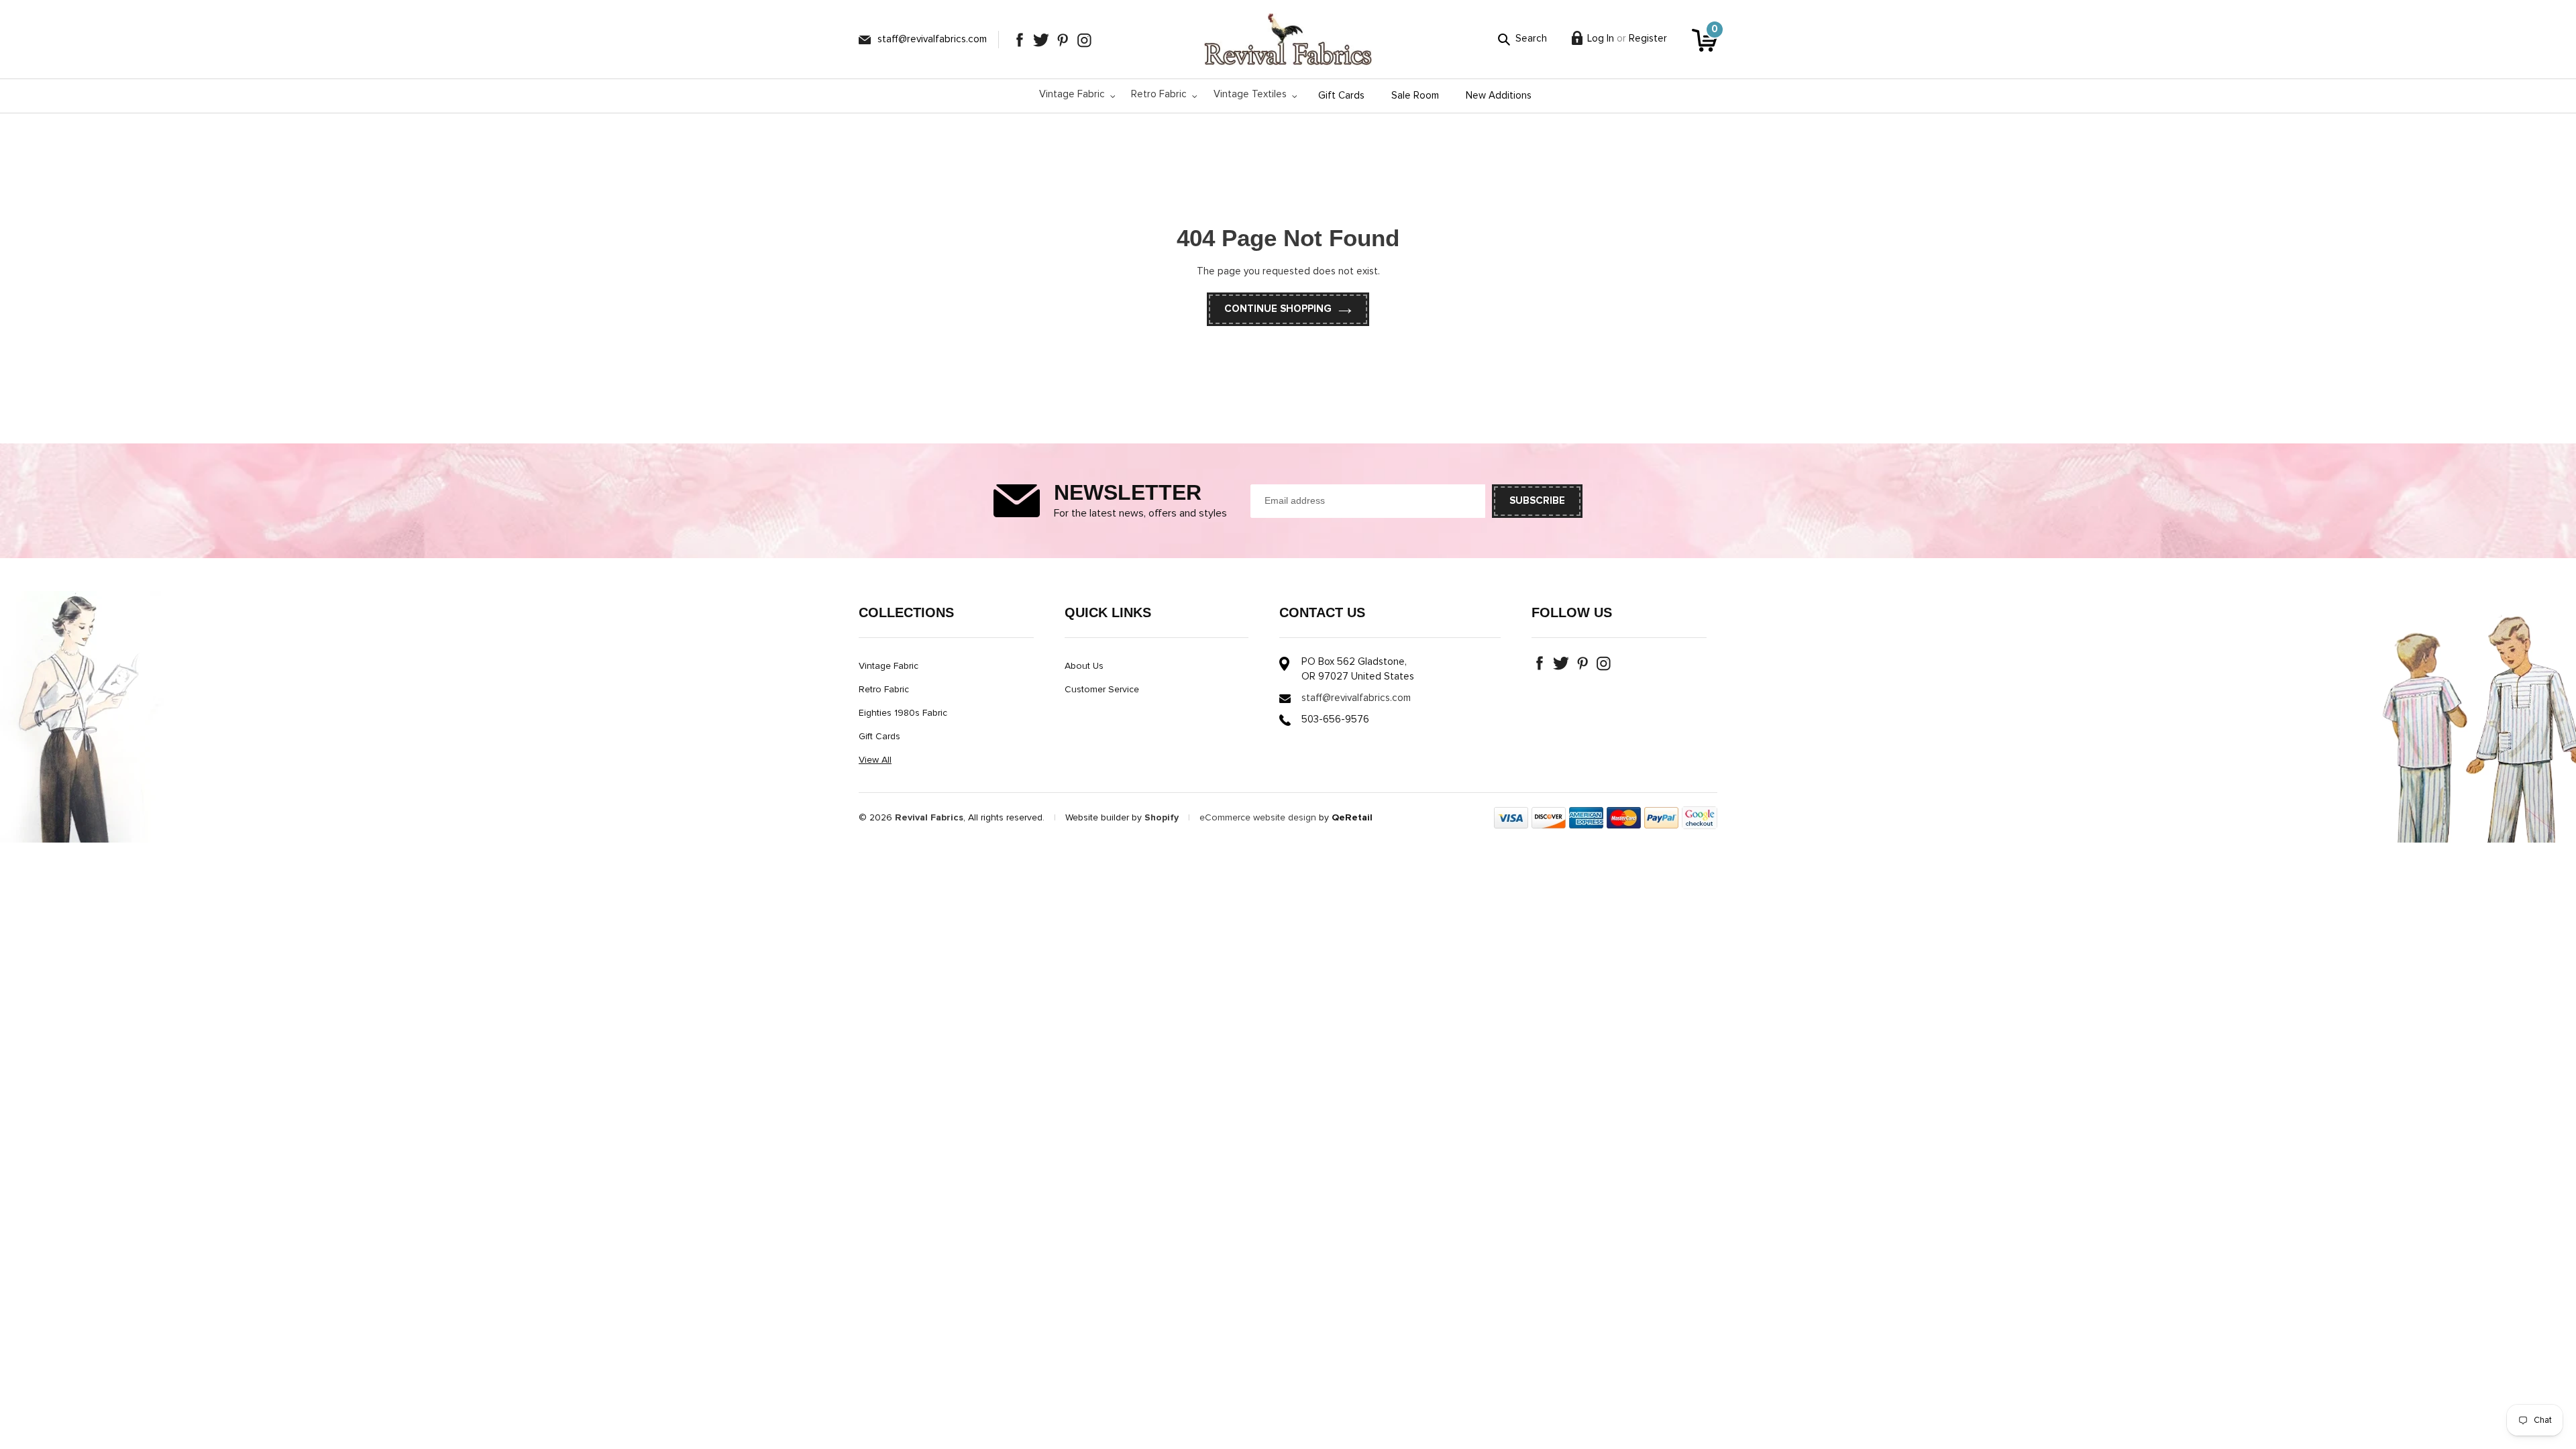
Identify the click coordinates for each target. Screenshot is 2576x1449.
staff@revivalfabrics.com (932, 39)
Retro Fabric (884, 690)
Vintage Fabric (889, 666)
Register (1648, 39)
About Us (1084, 666)
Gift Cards (879, 737)
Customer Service (1102, 690)
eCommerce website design (1258, 818)
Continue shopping (1278, 309)
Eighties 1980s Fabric (903, 713)
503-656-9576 (1335, 719)
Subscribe (1537, 501)
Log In (1601, 39)
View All (875, 760)
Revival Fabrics (929, 818)
